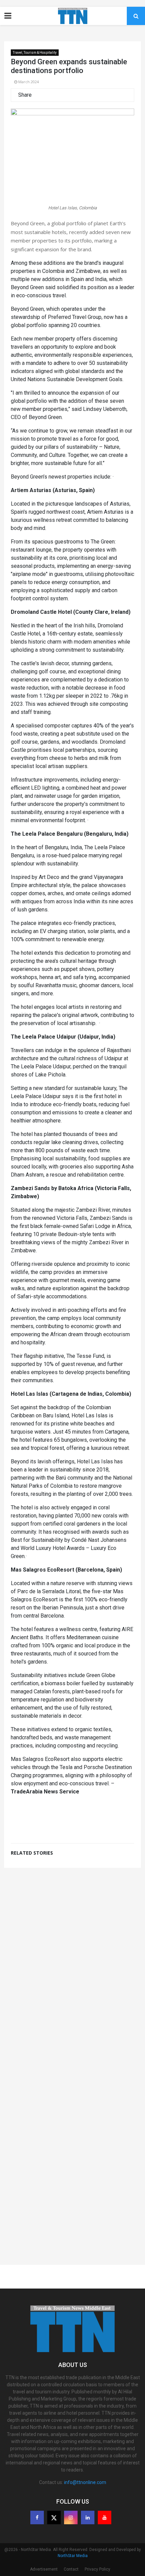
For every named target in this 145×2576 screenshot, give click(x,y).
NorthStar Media (73, 2556)
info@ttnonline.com (85, 2482)
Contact (71, 2569)
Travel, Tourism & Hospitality (35, 53)
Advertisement (44, 2569)
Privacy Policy (97, 2569)
